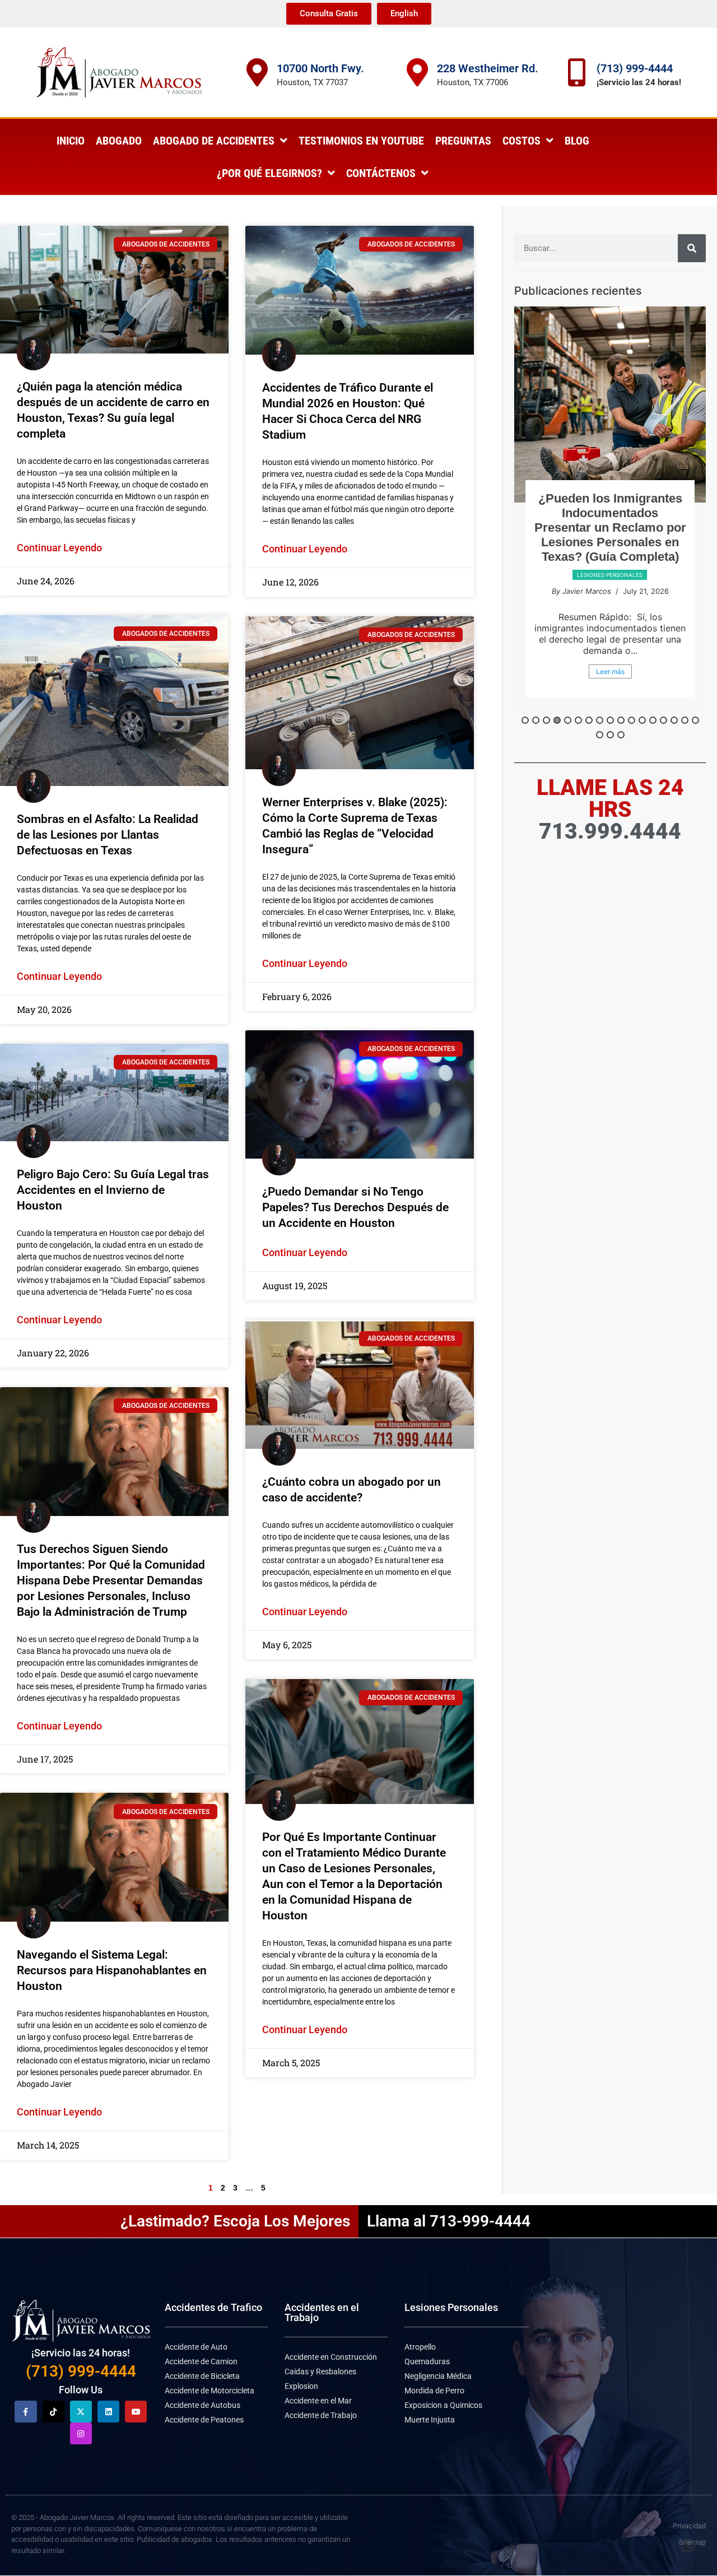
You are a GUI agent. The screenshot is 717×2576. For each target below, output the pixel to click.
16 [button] (685, 720)
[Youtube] (136, 2412)
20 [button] (621, 735)
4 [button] (557, 720)
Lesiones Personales (451, 2307)
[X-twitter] (81, 2412)
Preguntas (463, 141)
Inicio (71, 141)
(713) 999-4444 (635, 68)
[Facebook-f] (25, 2412)
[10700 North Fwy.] (257, 72)
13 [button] (653, 720)
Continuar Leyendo (59, 548)
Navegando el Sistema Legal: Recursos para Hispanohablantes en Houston (112, 1970)
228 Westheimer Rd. (488, 68)
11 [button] (632, 720)
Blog (577, 141)
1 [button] (525, 720)
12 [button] (642, 720)
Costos (522, 141)
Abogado (119, 141)
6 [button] (578, 720)
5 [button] (568, 720)
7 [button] (589, 720)
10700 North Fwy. (320, 68)
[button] (689, 2546)
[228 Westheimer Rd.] (417, 72)
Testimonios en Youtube (361, 141)
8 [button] (600, 720)
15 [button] (674, 720)
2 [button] (536, 720)
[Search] (692, 248)
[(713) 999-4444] (577, 72)
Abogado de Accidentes (214, 141)
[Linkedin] (108, 2412)
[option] (610, 516)
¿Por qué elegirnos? (269, 173)
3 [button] (546, 720)
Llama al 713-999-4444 (449, 2221)
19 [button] (610, 735)
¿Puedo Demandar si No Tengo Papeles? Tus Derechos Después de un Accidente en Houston (355, 1207)
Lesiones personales (610, 604)
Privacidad (689, 2526)
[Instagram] (81, 2433)
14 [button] (664, 720)
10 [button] (621, 720)
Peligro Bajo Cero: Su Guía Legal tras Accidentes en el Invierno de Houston (113, 1190)
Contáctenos (381, 173)
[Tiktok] (53, 2412)
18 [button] (600, 735)
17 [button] (695, 720)
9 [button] (610, 720)
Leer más (610, 689)
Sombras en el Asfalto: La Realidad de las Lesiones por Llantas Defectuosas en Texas (108, 835)
